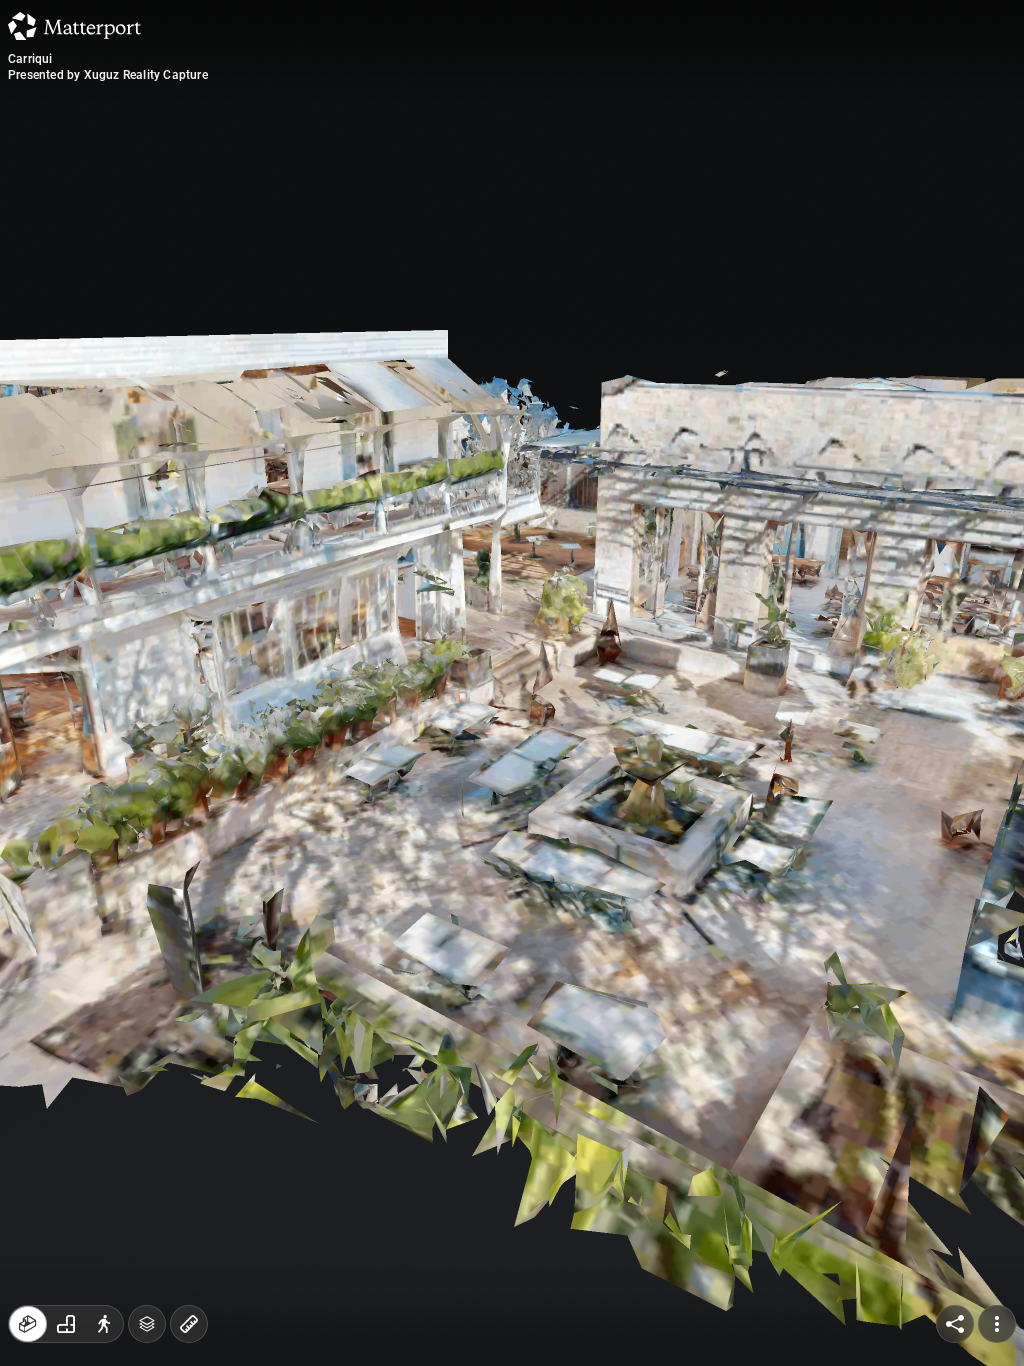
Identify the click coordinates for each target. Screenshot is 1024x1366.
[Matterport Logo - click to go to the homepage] (74, 26)
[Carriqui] (512, 683)
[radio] (28, 1324)
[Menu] (997, 1324)
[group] (66, 1324)
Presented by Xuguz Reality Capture (108, 75)
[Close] (701, 170)
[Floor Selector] (147, 1324)
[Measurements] (189, 1324)
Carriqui (30, 59)
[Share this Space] (955, 1324)
